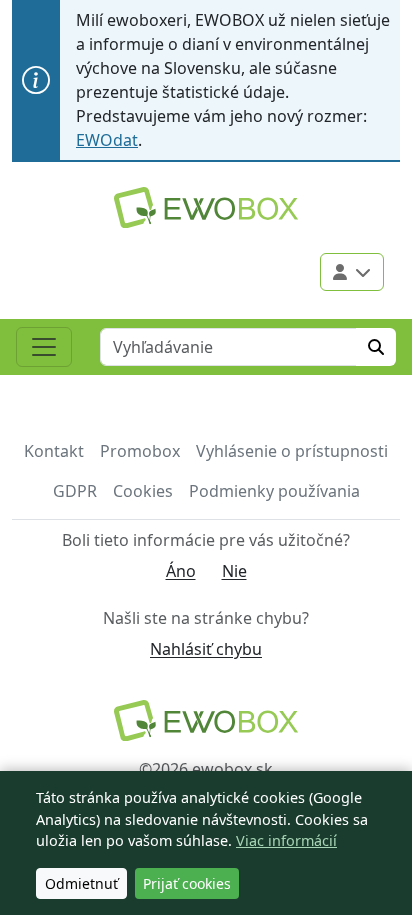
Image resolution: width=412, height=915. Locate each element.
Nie (234, 571)
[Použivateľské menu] (352, 272)
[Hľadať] (376, 347)
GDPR (75, 491)
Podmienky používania (274, 491)
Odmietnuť (81, 883)
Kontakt (54, 451)
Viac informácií (286, 840)
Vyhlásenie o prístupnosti (292, 451)
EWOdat (107, 140)
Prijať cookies (187, 883)
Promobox (140, 451)
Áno (181, 571)
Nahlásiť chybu (206, 649)
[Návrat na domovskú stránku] (206, 720)
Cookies (143, 491)
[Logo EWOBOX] (206, 207)
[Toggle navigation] (44, 347)
